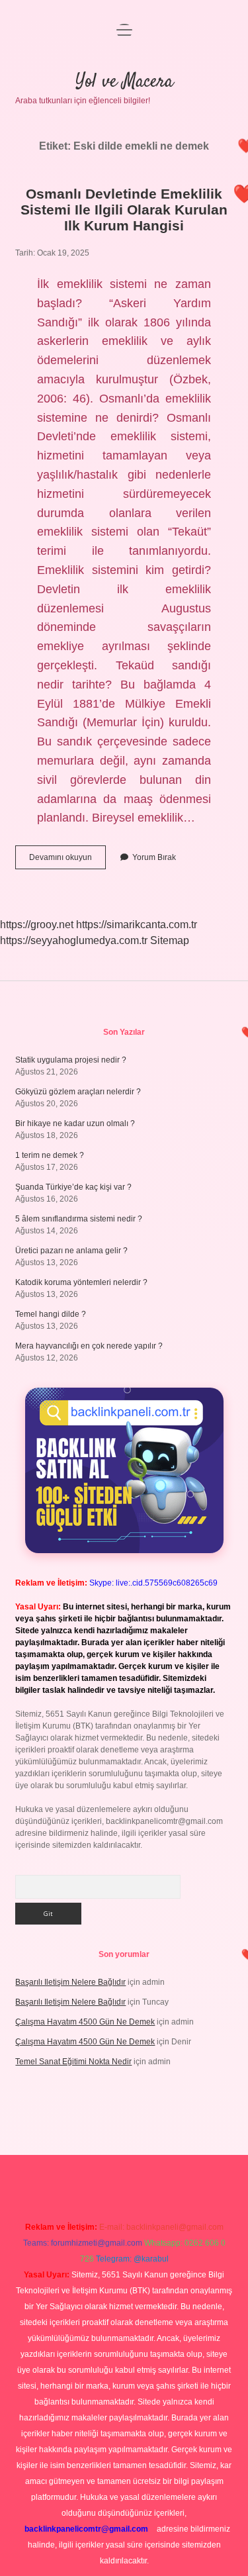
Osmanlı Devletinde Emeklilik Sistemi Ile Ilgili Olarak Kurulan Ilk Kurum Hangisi (124, 210)
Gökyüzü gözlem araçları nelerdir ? (78, 1092)
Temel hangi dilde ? (51, 1314)
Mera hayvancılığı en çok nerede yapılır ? (89, 1346)
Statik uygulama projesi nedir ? (71, 1060)
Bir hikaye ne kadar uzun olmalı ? (75, 1123)
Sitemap (170, 940)
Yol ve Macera (124, 82)
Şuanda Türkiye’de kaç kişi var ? (73, 1187)
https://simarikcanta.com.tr (137, 925)
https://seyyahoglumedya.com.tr (74, 940)
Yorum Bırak (154, 857)
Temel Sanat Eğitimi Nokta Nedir (73, 2062)
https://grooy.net (37, 925)
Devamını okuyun (67, 861)
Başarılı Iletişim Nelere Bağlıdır (70, 1982)
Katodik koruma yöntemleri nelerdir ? (81, 1282)
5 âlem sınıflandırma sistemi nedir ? (79, 1219)
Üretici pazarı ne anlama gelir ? (71, 1251)
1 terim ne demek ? (50, 1155)
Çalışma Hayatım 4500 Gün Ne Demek (85, 2022)
